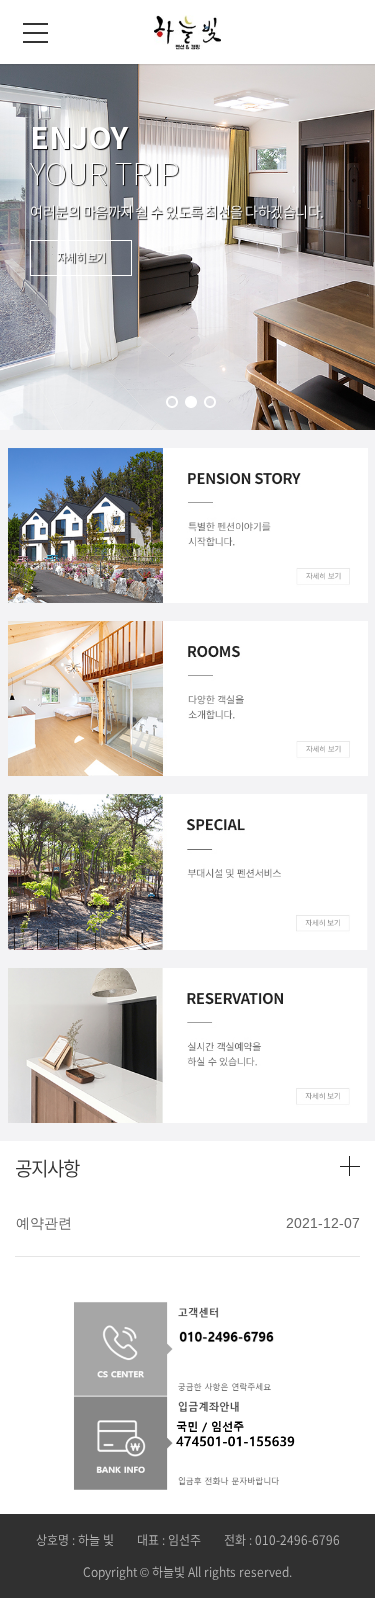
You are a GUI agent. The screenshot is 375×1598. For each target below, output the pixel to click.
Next (311, 246)
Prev (64, 246)
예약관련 (44, 1223)
